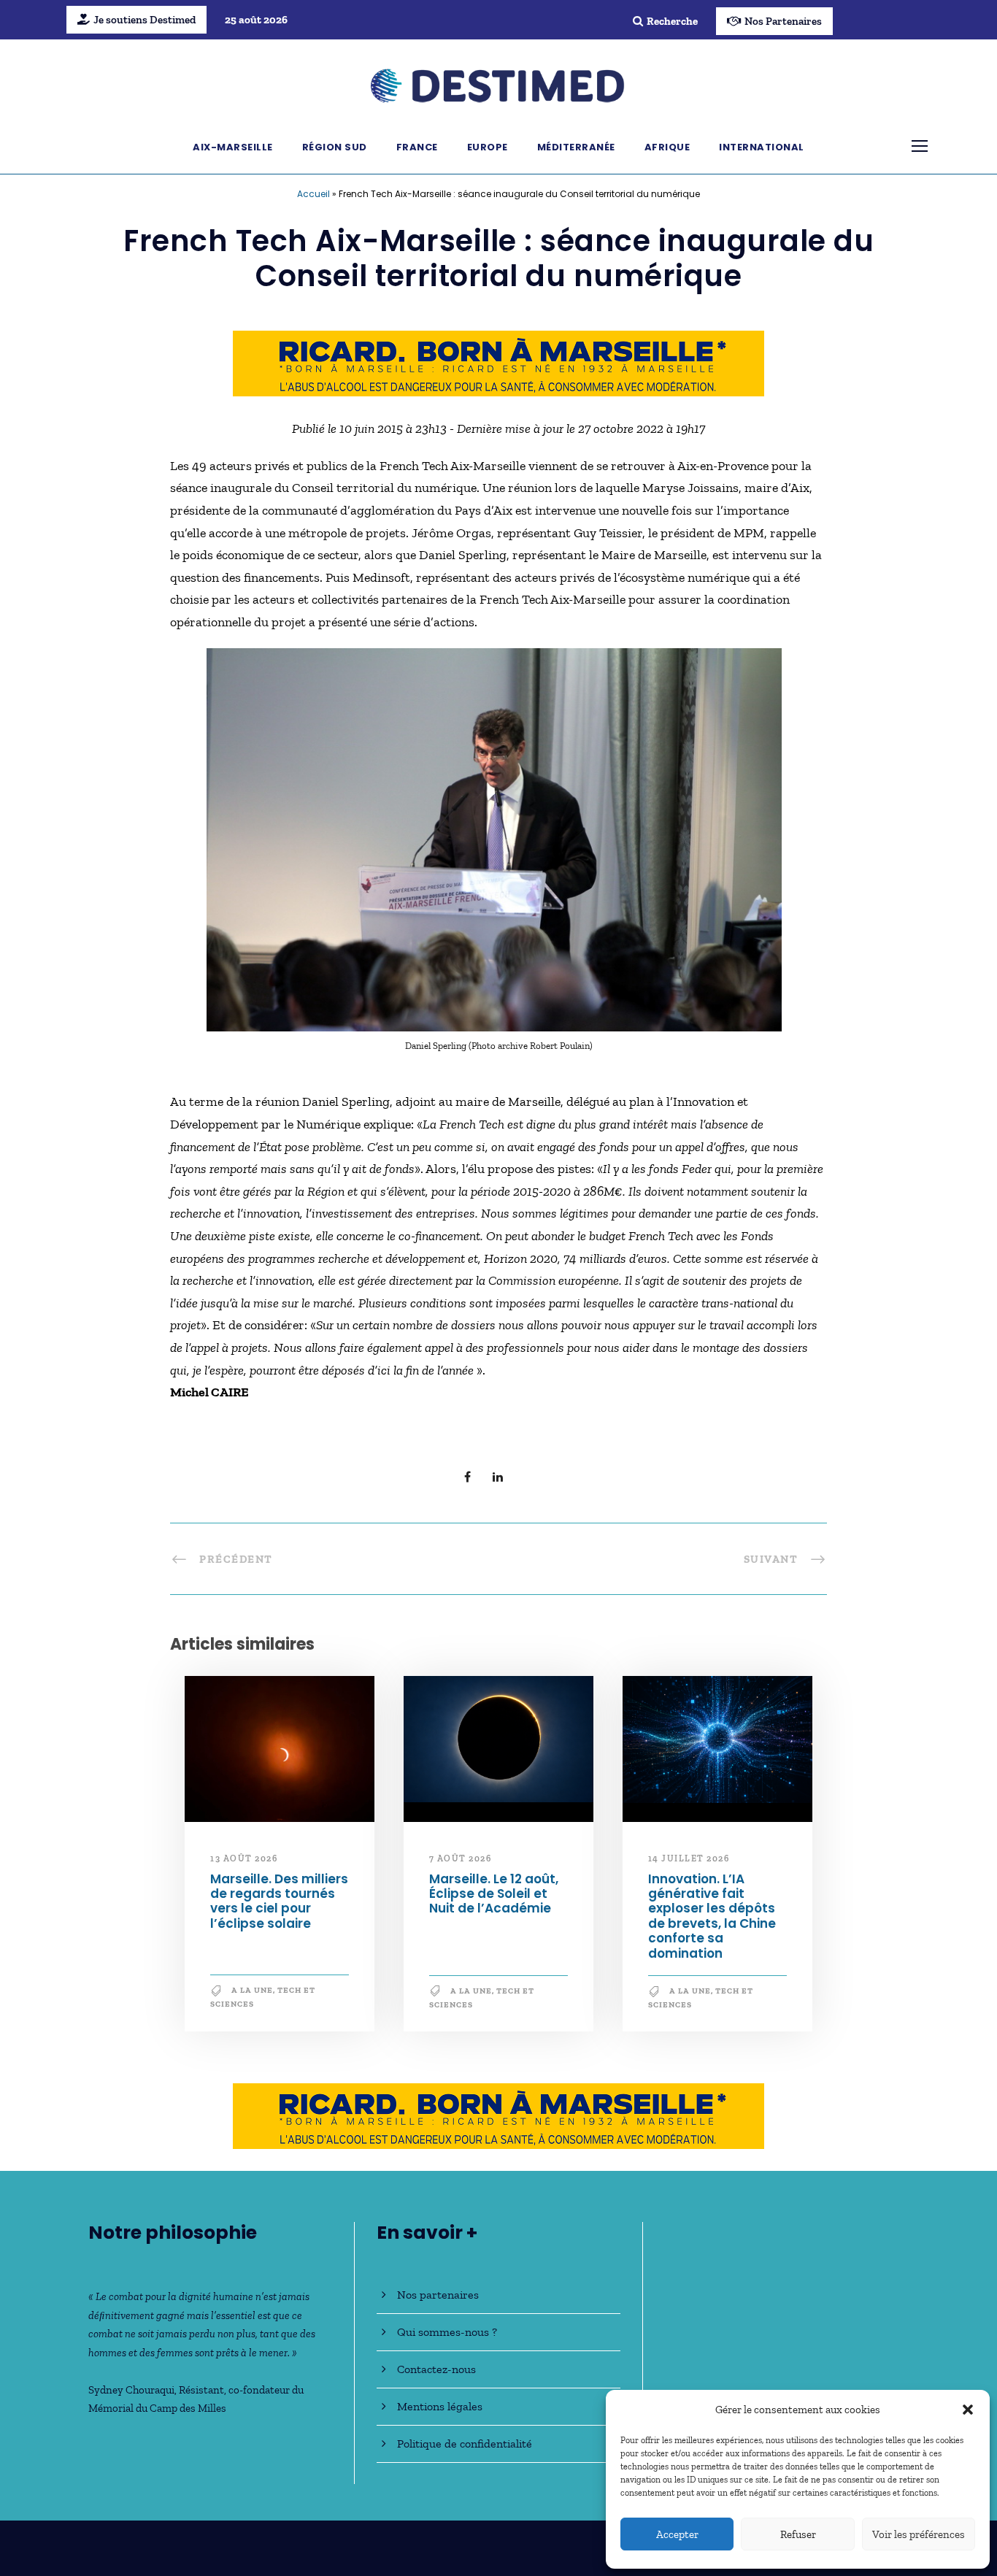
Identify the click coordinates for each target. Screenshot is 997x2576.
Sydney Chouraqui (131, 2390)
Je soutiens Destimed (145, 20)
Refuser (798, 2534)
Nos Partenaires (783, 21)
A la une (252, 1990)
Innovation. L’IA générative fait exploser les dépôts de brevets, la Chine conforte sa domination (712, 1916)
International (762, 147)
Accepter (677, 2534)
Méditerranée (576, 147)
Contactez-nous (436, 2369)
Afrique (667, 147)
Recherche (672, 21)
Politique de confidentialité (465, 2444)
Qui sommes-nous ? (447, 2332)
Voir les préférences (919, 2534)
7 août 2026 (461, 1858)
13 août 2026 (244, 1858)
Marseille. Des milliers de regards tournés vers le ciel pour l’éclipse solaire (279, 1901)
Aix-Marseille (233, 147)
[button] (968, 2410)
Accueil (313, 194)
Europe (488, 147)
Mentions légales (440, 2406)
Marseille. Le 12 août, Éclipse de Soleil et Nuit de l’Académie (494, 1894)
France (417, 147)
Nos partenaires (438, 2295)
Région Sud (335, 147)
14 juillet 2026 (689, 1858)
